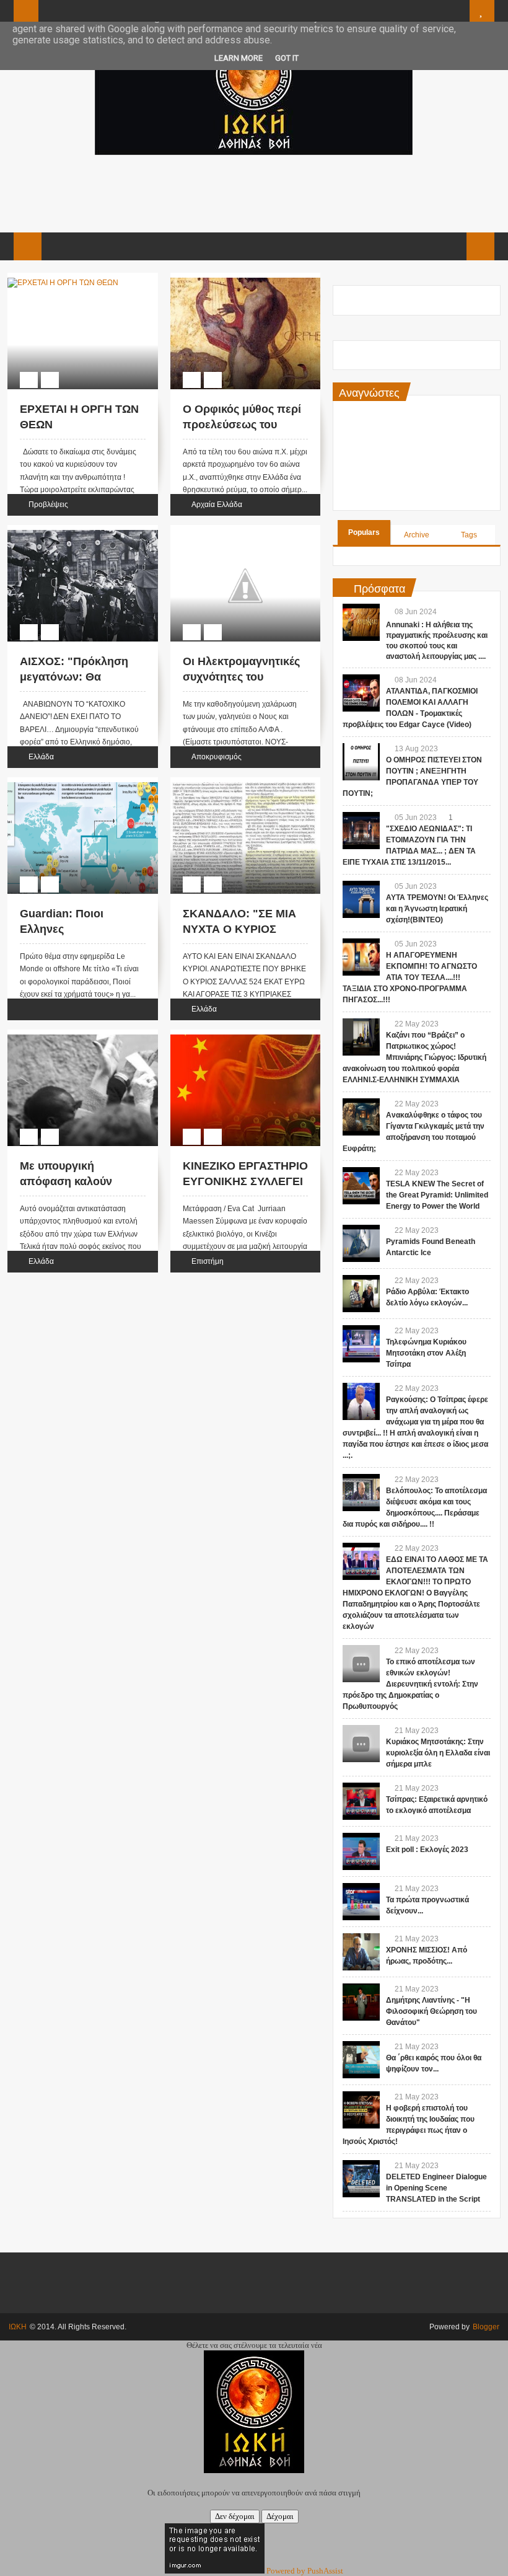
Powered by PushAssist (305, 2571)
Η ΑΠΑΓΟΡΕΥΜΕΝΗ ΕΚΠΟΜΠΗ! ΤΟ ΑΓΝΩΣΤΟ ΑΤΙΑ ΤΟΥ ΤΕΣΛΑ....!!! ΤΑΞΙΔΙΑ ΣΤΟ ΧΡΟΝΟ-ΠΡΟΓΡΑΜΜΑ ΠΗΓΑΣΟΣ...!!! (410, 977)
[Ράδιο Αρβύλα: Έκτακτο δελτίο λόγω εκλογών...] (361, 1294)
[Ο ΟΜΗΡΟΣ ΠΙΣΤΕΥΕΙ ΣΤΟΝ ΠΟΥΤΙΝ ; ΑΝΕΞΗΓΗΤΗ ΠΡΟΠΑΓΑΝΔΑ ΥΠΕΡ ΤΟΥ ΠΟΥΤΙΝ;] (361, 762)
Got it (287, 58)
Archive (417, 535)
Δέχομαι (280, 2516)
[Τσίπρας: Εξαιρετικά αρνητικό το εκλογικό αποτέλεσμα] (361, 1801)
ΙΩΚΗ (18, 2327)
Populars (364, 532)
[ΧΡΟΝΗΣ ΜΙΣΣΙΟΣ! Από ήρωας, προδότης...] (361, 1952)
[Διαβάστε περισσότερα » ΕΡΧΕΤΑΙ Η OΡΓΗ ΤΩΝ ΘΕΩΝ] (71, 280)
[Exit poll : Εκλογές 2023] (361, 1851)
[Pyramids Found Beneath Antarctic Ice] (361, 1243)
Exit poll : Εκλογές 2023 (427, 1850)
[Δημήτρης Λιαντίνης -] (361, 2002)
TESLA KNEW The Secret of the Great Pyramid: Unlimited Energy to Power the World (437, 1195)
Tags (469, 535)
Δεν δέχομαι (235, 2516)
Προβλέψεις (48, 505)
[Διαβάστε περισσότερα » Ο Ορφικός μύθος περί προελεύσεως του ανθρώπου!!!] (234, 280)
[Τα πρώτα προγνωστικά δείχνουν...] (361, 1902)
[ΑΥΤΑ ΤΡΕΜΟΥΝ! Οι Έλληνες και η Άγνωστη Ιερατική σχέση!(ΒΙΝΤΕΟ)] (361, 899)
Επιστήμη (208, 1261)
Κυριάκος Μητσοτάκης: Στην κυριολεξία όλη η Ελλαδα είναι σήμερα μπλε (438, 1753)
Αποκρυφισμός (217, 757)
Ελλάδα (41, 757)
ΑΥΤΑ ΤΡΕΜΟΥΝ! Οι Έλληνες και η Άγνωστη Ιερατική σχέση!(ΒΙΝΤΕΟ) (437, 909)
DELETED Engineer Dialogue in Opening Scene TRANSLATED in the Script (436, 2188)
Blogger (486, 2327)
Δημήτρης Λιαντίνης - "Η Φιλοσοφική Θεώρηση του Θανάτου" (431, 2011)
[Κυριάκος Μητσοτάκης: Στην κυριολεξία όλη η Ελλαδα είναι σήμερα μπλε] (361, 1744)
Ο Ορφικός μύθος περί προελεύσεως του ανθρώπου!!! (242, 425)
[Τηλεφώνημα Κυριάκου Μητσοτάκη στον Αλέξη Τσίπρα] (361, 1344)
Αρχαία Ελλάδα (217, 505)
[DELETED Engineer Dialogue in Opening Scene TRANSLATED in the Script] (361, 2179)
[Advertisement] (253, 192)
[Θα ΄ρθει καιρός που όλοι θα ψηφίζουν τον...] (361, 2060)
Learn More (239, 58)
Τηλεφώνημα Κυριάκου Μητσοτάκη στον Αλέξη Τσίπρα (426, 1353)
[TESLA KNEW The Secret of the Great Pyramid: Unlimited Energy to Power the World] (361, 1186)
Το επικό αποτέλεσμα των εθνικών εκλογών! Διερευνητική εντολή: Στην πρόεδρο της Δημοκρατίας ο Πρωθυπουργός (410, 1684)
